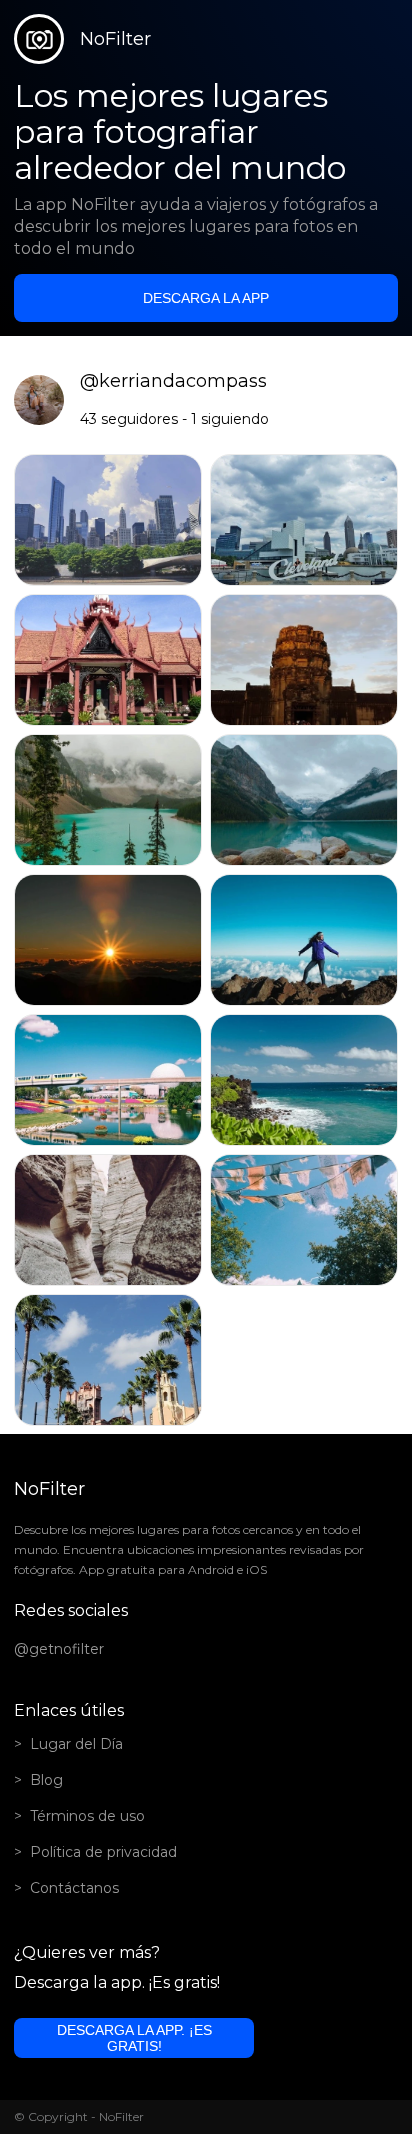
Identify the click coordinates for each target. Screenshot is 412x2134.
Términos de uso (87, 1816)
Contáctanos (74, 1888)
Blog (46, 1780)
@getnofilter (59, 1649)
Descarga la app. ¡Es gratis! (134, 2038)
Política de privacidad (103, 1852)
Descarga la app (206, 298)
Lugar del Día (76, 1744)
